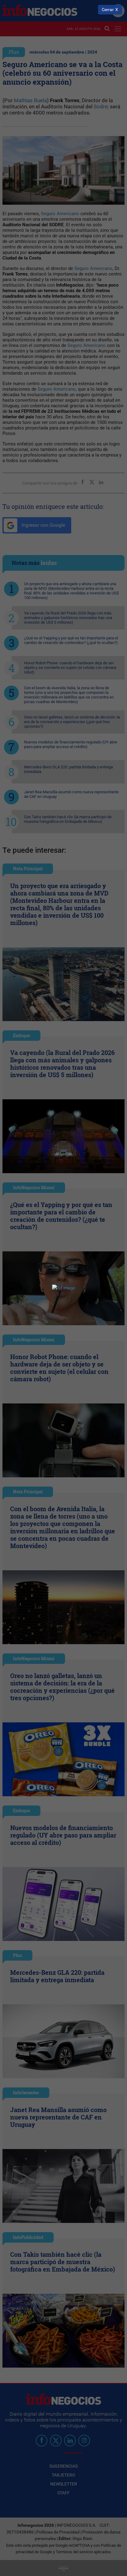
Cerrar (108, 10)
